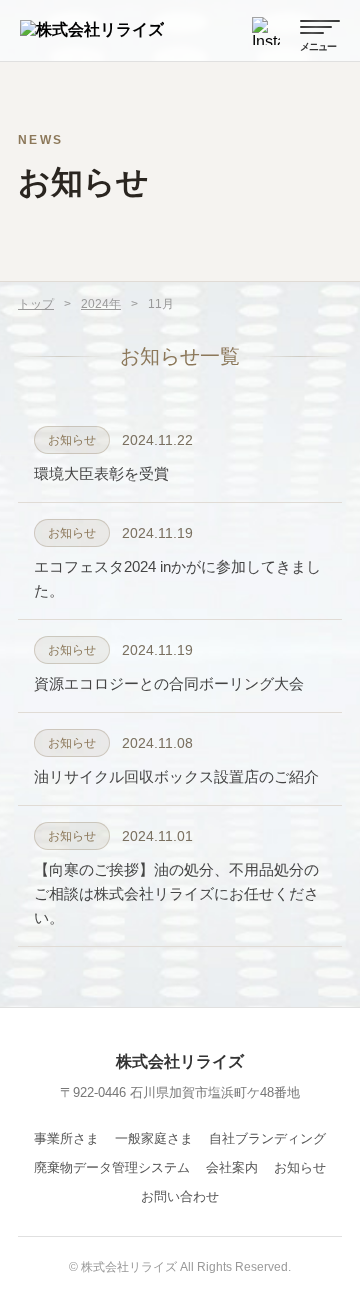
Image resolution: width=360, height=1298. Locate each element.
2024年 (101, 304)
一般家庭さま (154, 1138)
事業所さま (66, 1138)
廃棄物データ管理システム (112, 1167)
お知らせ (300, 1167)
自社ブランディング (267, 1138)
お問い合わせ (180, 1196)
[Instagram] (266, 31)
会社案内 (232, 1167)
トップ (36, 304)
